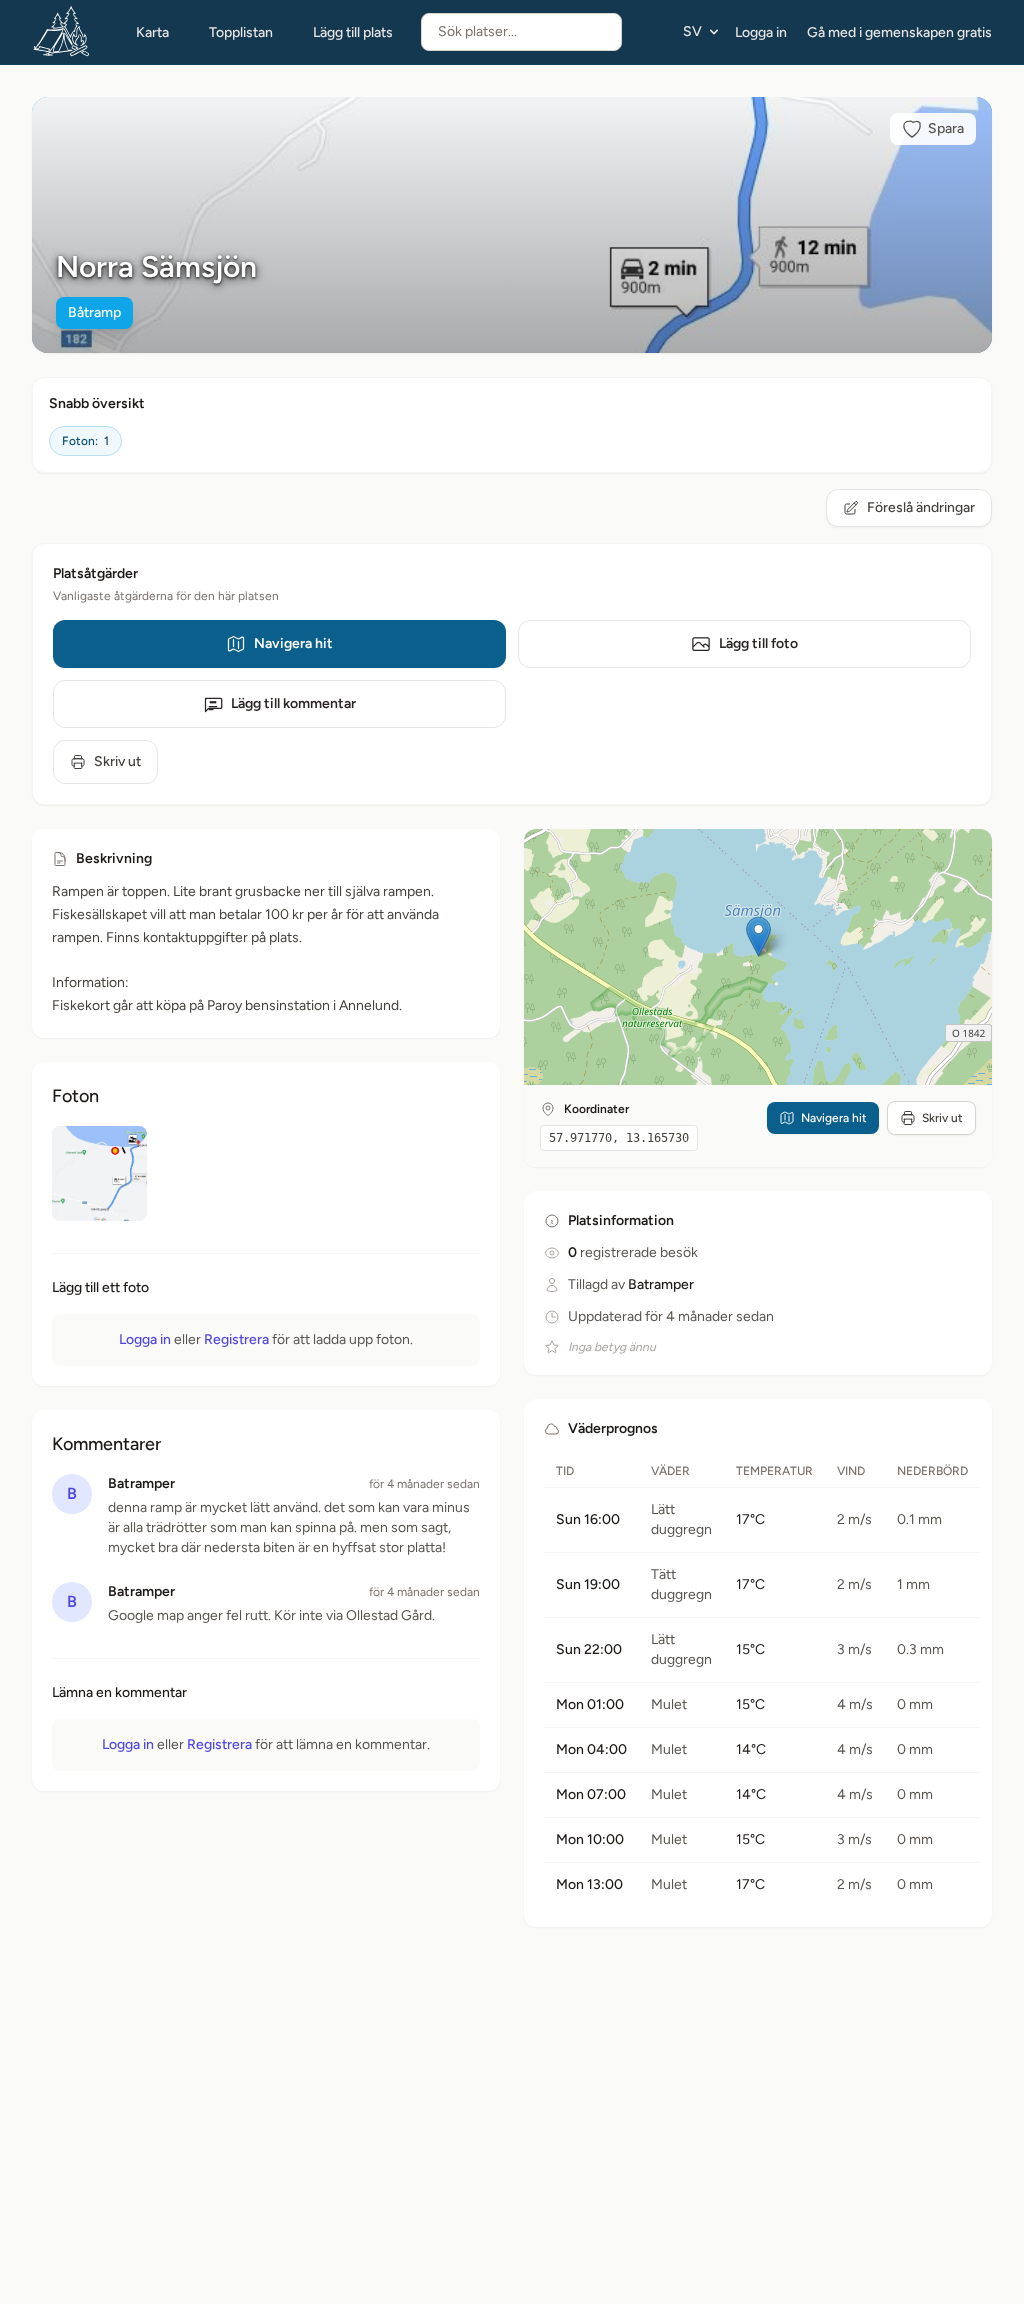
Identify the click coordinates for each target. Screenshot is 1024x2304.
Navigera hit (293, 643)
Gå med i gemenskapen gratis (899, 32)
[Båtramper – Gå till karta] (62, 32)
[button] (758, 936)
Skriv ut (117, 761)
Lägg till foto (758, 643)
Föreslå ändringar (921, 507)
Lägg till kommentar (293, 703)
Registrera (236, 1339)
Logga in (761, 32)
